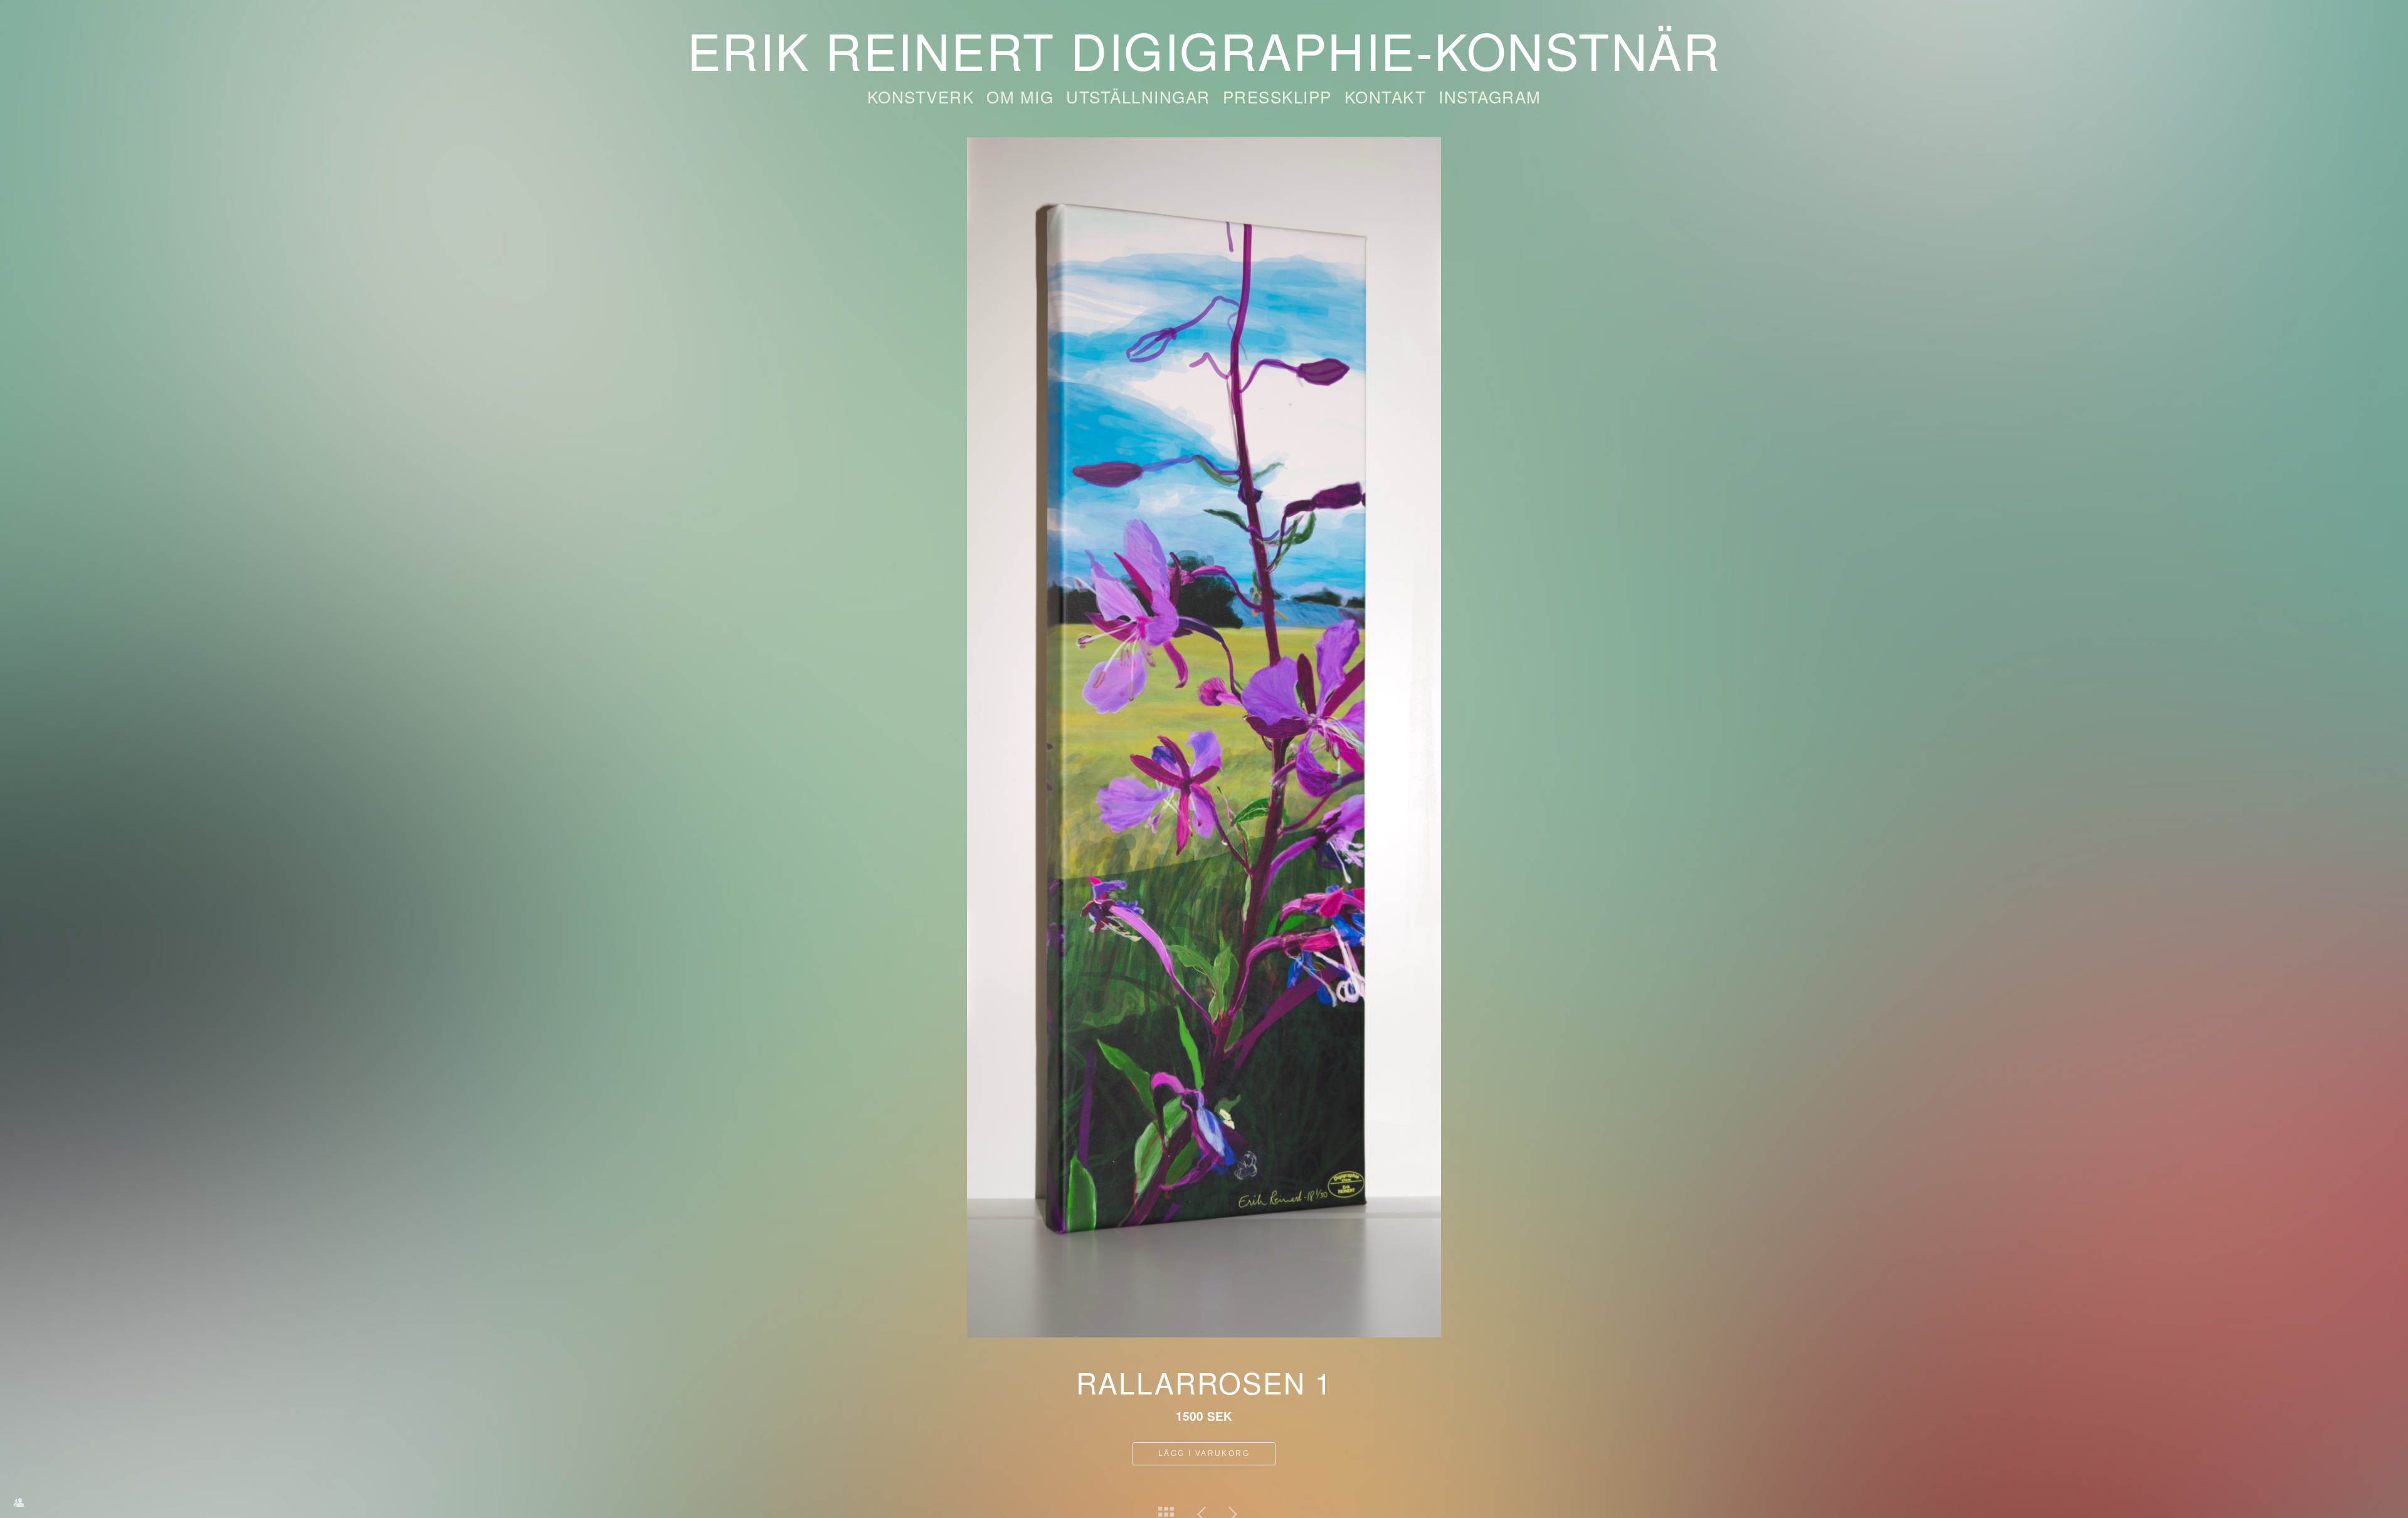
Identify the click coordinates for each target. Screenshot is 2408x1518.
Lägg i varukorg (1204, 1453)
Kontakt (1386, 96)
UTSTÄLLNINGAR (1138, 96)
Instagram (1490, 96)
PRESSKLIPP (1277, 96)
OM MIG (1020, 96)
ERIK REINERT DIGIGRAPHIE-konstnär (1204, 49)
